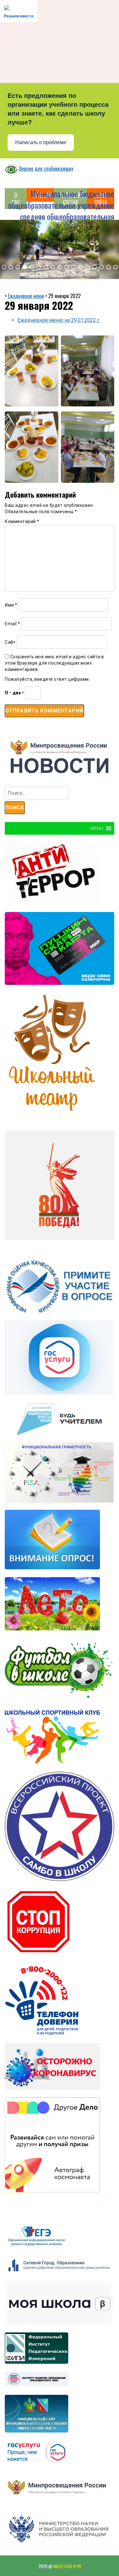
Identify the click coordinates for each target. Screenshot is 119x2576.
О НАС (16, 198)
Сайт (10, 642)
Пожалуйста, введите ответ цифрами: (47, 679)
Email (13, 624)
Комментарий (22, 521)
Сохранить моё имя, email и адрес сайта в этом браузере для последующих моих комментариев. (54, 663)
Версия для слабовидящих (46, 169)
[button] (4, 267)
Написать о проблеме (41, 142)
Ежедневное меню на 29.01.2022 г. (59, 320)
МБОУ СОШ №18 (67, 2566)
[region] (60, 250)
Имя (11, 605)
